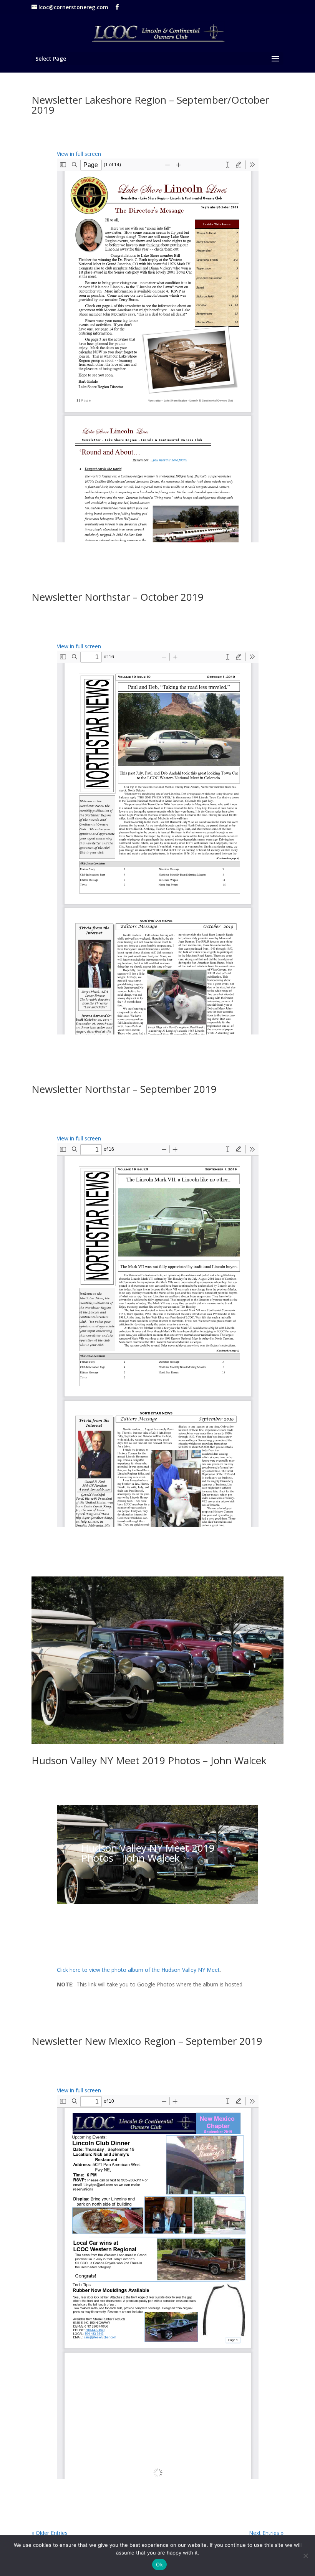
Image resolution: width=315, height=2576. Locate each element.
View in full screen (79, 154)
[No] (305, 2556)
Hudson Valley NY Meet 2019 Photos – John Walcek (149, 1760)
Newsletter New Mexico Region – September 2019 (147, 2041)
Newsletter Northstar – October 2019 (118, 597)
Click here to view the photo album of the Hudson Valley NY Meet (138, 1970)
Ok (159, 2564)
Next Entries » (266, 2533)
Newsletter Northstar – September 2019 (124, 1089)
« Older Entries (50, 2533)
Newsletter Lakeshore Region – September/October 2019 (150, 105)
